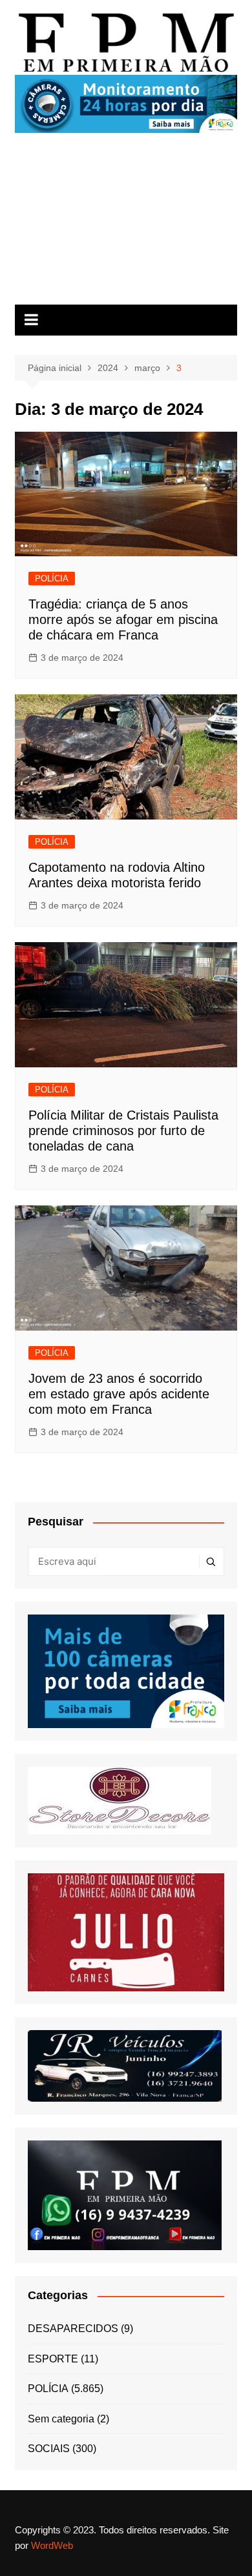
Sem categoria (61, 2419)
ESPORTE (53, 2359)
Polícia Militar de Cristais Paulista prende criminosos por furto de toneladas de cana (123, 1131)
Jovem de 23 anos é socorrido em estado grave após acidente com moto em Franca (119, 1394)
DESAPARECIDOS (73, 2329)
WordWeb (52, 2545)
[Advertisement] (126, 224)
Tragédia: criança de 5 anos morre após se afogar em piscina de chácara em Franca (123, 619)
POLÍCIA (52, 579)
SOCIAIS (49, 2449)
